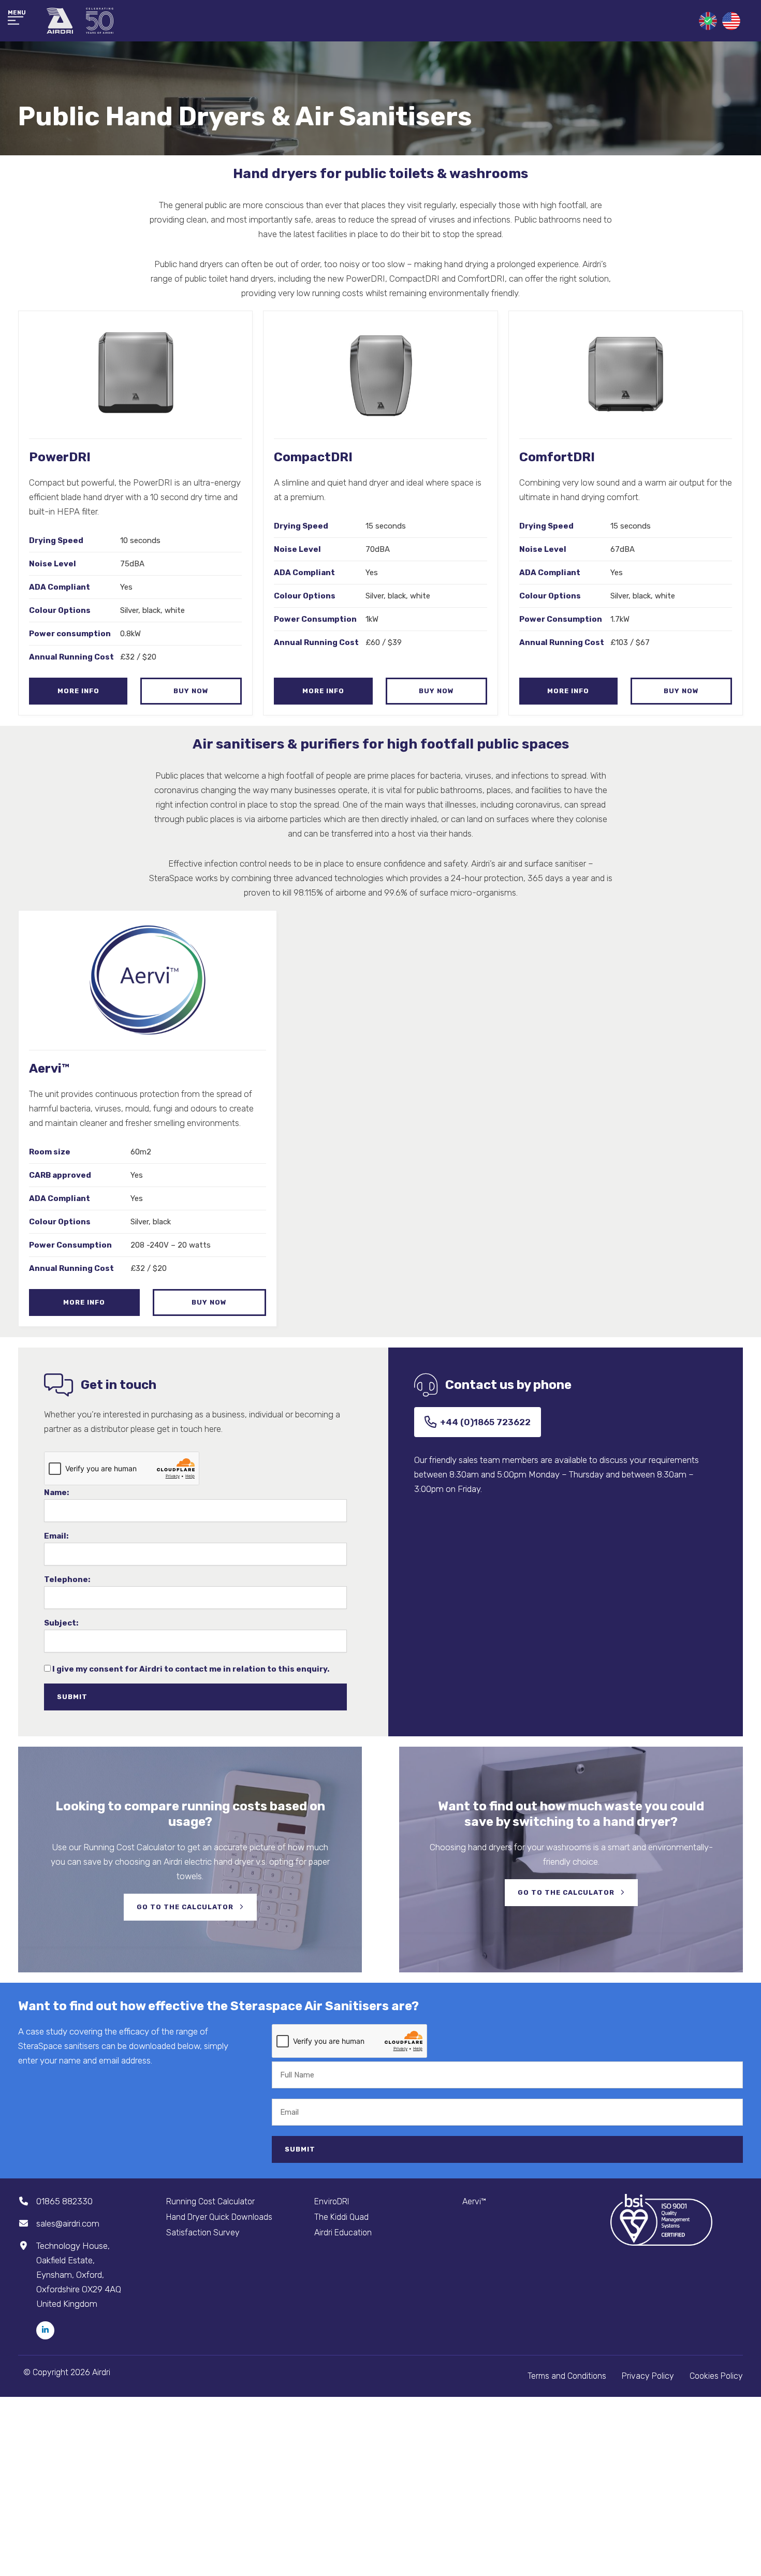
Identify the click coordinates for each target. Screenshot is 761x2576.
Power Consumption (315, 619)
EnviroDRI (332, 2201)
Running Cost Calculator (210, 2201)
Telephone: (67, 1580)
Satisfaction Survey (203, 2233)
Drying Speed (56, 540)
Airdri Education (343, 2233)
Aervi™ (474, 2201)
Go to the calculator (186, 1907)
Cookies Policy (716, 2376)
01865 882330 (64, 2201)
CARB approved (60, 1175)
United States (731, 21)
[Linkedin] (45, 2330)
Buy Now (191, 691)
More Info (78, 691)
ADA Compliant (60, 587)
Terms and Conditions (567, 2376)
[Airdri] (80, 21)
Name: (56, 1493)
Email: (56, 1536)
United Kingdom (708, 21)
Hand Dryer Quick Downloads (219, 2217)
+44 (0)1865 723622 (485, 1422)
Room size (50, 1152)
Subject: (61, 1623)
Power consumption (70, 634)
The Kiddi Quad (341, 2217)
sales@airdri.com (68, 2223)
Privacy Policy (648, 2376)
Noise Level (53, 564)
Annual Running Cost (71, 657)
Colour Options (60, 610)
